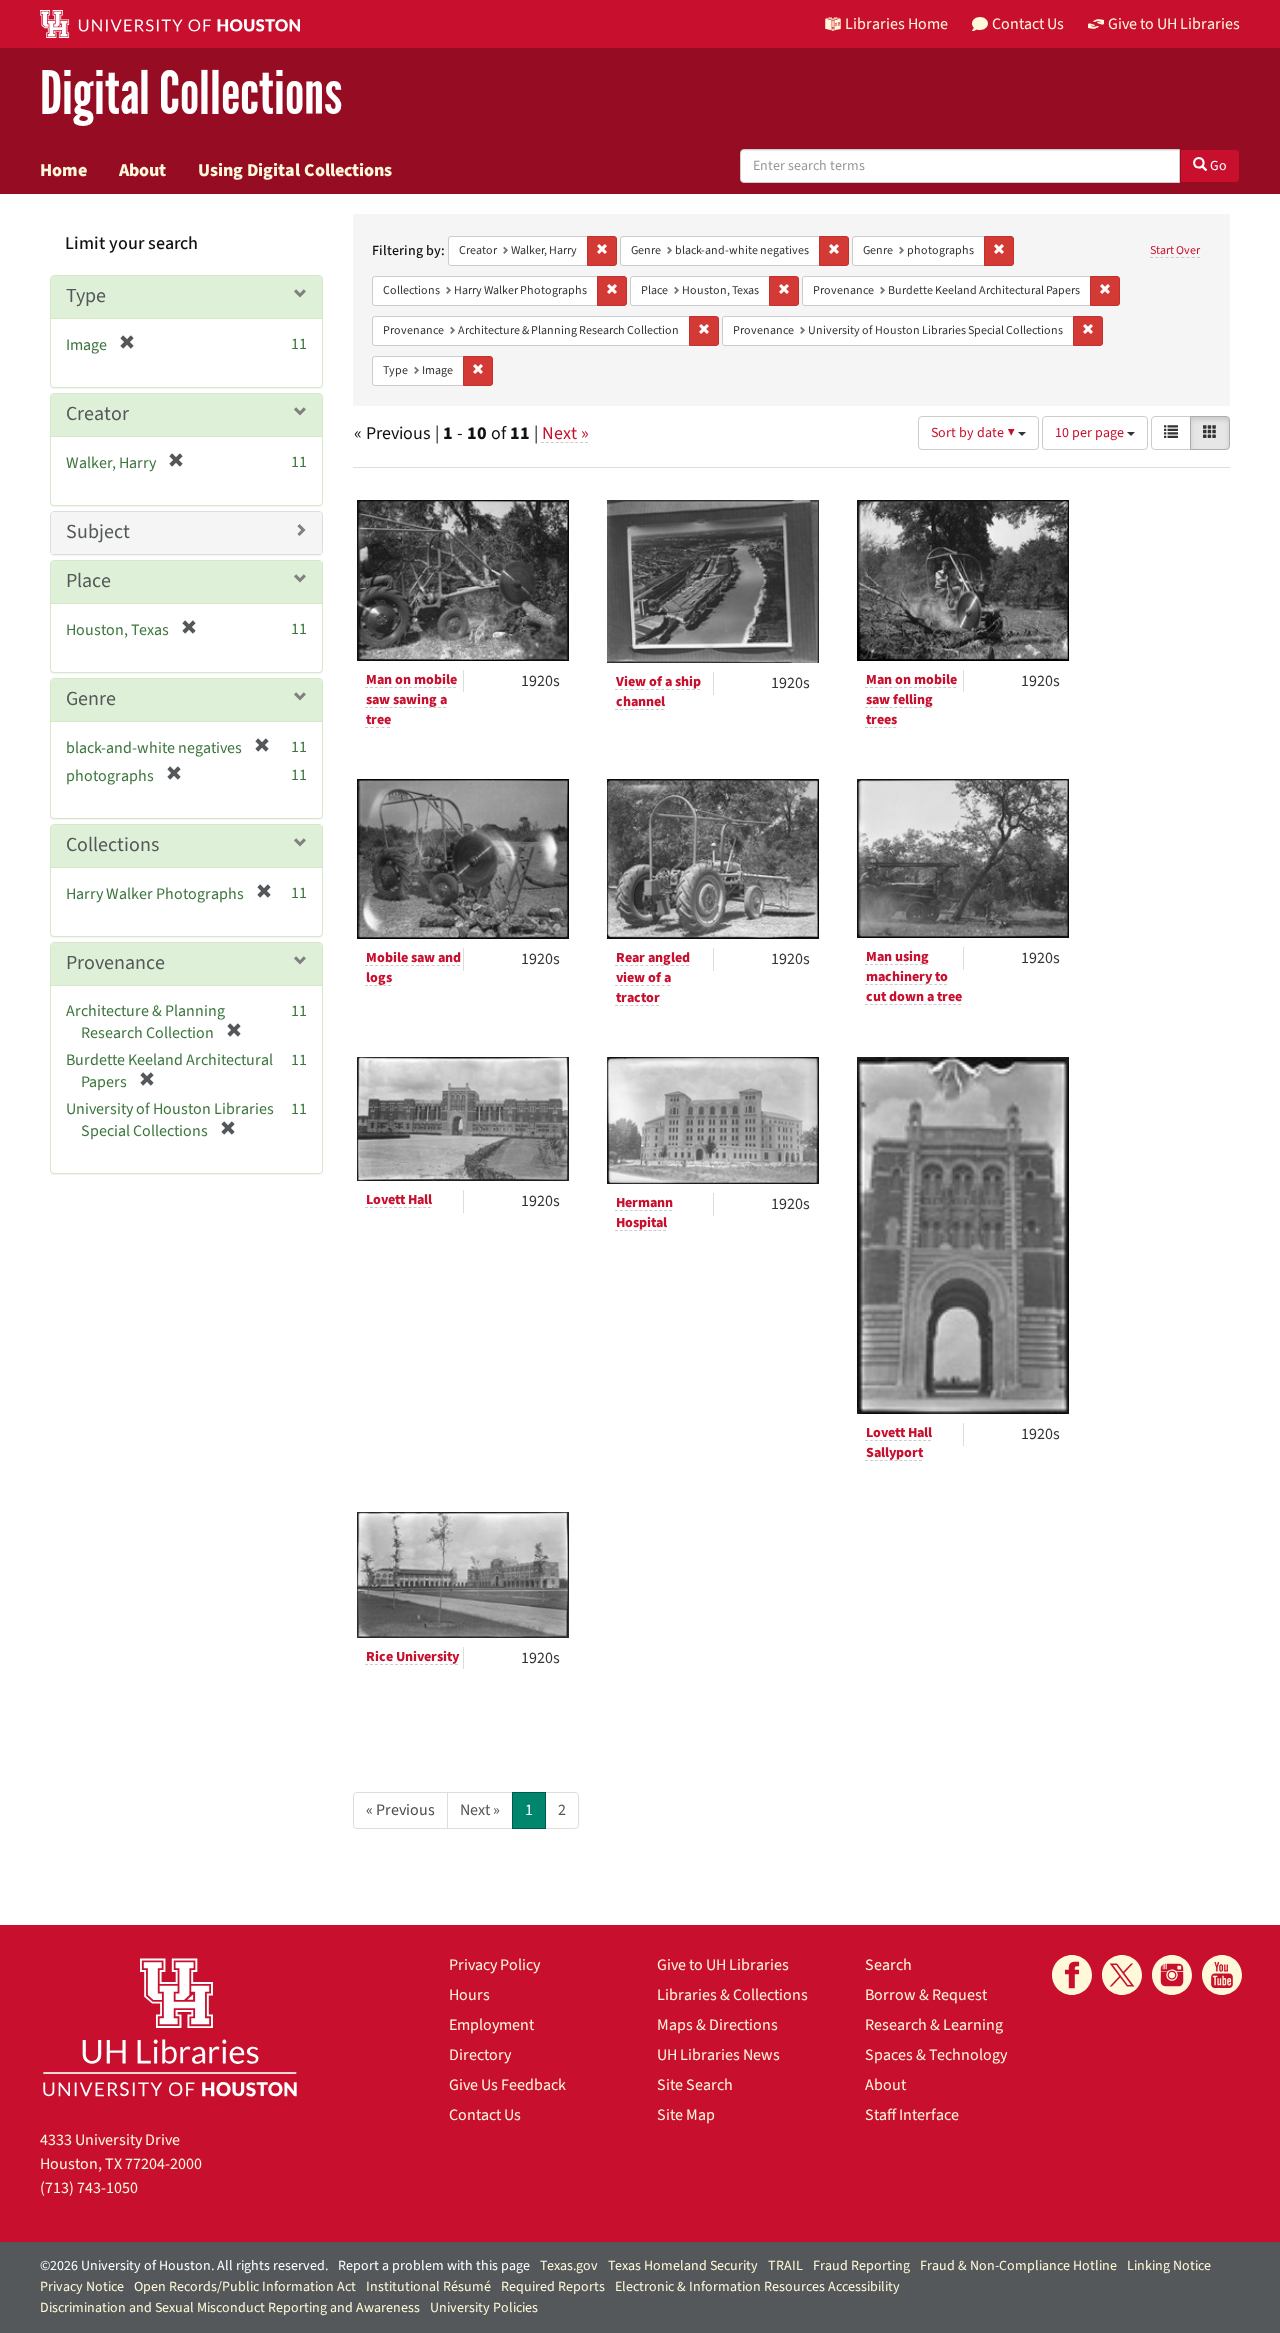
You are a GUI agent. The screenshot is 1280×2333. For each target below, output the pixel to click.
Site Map (686, 2115)
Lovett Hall (399, 1200)
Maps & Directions (717, 2025)
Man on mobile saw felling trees (911, 700)
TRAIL (785, 2266)
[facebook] (1072, 1975)
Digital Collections (191, 94)
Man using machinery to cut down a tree (914, 977)
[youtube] (1222, 1975)
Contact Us (485, 2115)
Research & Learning (934, 2025)
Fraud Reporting (861, 2266)
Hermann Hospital (644, 1213)
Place (88, 581)
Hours (469, 1995)
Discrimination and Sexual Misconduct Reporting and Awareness (230, 2308)
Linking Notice (1169, 2266)
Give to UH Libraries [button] (1174, 24)
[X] (1122, 1975)
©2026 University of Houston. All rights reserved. (184, 2266)
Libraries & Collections (732, 1995)
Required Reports (553, 2287)
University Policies (484, 2308)
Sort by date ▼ (974, 433)
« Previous (400, 1810)
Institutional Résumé (428, 2287)
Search (888, 1965)
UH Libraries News (718, 2055)
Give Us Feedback (507, 2085)
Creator (97, 414)
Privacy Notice (82, 2287)
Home (63, 170)
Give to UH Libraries (723, 1965)
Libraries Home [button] (896, 24)
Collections (112, 845)
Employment (491, 2025)
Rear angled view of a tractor (653, 978)
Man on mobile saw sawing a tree (411, 700)
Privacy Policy (494, 1965)
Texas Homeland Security (683, 2266)
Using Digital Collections (295, 170)
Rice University (412, 1657)
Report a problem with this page (434, 2266)
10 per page (1091, 433)
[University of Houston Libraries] (170, 2026)
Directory (480, 2055)
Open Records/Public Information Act (245, 2287)
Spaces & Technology (936, 2055)
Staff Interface (912, 2115)
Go (1217, 166)
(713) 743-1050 (89, 2188)
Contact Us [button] (1028, 24)
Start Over (1175, 250)
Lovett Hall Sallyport (899, 1443)
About (142, 170)
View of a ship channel (658, 692)
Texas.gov (569, 2266)
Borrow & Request (926, 1995)
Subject (98, 532)
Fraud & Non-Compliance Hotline (1018, 2266)
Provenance (115, 963)
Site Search (695, 2085)
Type (86, 296)
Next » (565, 433)
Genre (91, 699)
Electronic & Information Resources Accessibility (757, 2287)
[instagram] (1172, 1975)
